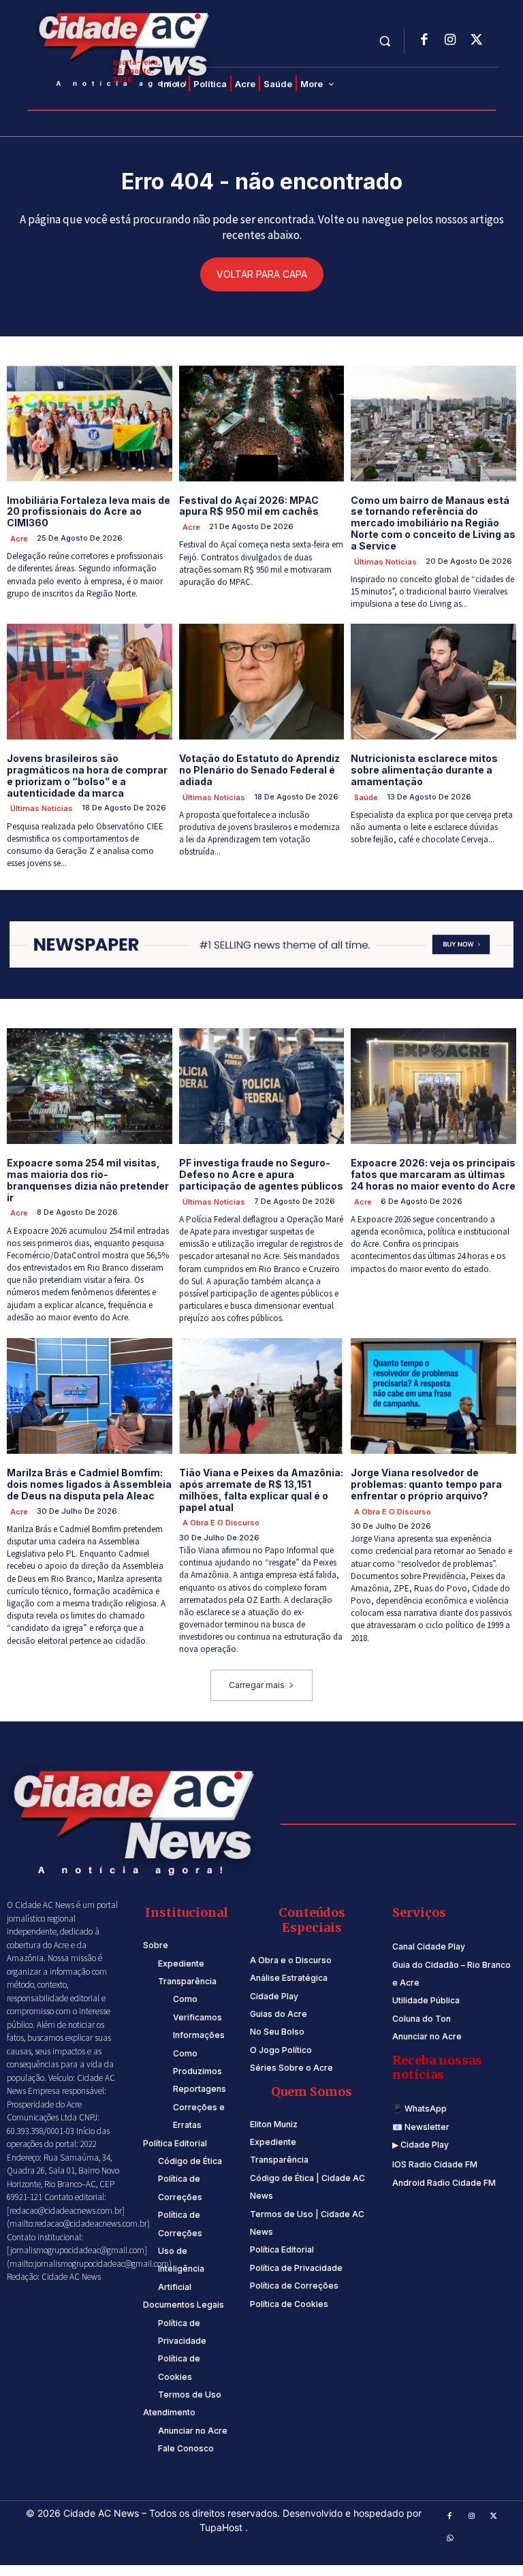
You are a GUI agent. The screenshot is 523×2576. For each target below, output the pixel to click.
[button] (385, 41)
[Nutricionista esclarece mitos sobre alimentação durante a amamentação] (433, 682)
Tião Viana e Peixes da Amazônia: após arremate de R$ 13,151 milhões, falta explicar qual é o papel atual (261, 1490)
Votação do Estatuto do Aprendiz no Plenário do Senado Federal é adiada (259, 770)
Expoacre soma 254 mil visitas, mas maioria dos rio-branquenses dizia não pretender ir (88, 1180)
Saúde (366, 797)
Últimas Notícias (385, 562)
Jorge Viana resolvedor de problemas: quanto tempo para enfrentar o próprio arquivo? (426, 1484)
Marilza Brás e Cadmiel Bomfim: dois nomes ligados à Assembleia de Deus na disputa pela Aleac (89, 1484)
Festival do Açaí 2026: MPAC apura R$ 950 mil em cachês (249, 506)
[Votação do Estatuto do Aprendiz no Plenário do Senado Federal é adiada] (262, 682)
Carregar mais (257, 1685)
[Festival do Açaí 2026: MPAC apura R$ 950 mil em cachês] (262, 424)
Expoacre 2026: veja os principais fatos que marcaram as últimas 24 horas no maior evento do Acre (433, 1174)
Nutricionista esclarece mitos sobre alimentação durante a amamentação (424, 770)
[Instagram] (450, 41)
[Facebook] (424, 41)
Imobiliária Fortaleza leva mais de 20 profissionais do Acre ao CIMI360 (89, 512)
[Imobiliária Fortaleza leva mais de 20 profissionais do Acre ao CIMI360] (90, 424)
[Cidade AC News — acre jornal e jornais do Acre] (126, 48)
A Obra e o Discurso (221, 1523)
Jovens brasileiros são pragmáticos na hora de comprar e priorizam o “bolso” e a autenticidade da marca (87, 775)
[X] (476, 41)
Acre (19, 539)
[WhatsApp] (450, 2539)
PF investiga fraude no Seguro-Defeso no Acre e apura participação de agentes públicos (261, 1174)
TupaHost (222, 2527)
